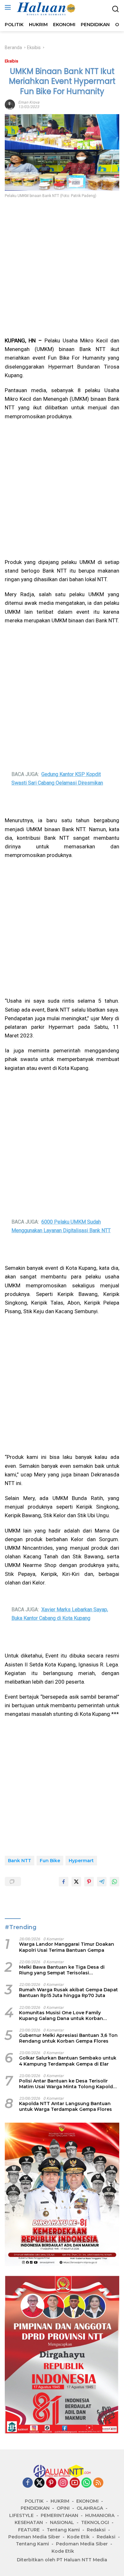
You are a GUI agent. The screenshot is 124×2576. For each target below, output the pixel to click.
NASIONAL (62, 2522)
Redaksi (96, 2530)
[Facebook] (28, 2483)
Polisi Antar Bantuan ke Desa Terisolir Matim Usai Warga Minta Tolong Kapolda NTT (67, 2084)
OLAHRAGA (90, 2508)
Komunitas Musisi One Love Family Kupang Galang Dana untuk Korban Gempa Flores (61, 2016)
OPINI (63, 2508)
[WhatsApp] (86, 2483)
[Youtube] (75, 2483)
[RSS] (98, 2483)
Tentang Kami (63, 2530)
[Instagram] (63, 2483)
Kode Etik (78, 2537)
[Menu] (9, 7)
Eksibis (11, 61)
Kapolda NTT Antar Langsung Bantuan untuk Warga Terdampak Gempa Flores (65, 2106)
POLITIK (34, 2501)
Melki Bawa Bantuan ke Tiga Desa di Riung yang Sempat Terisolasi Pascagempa (62, 1970)
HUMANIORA (100, 2515)
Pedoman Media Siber (34, 2537)
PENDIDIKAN (35, 2508)
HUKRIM (60, 2501)
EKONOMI (87, 2501)
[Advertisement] (62, 268)
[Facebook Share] (64, 1882)
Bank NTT (20, 1861)
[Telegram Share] (102, 1882)
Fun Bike (50, 1861)
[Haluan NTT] (46, 9)
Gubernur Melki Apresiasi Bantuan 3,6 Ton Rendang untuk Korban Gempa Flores (68, 2038)
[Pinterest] (51, 2483)
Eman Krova (29, 102)
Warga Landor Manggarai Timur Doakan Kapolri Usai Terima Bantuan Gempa (67, 1947)
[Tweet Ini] (76, 1882)
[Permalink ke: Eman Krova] (10, 104)
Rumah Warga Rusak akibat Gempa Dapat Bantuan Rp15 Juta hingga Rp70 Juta (69, 1993)
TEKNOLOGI (95, 2522)
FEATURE (29, 2530)
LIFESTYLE (21, 2515)
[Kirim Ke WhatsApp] (114, 1882)
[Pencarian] (116, 9)
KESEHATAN (29, 2522)
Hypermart (81, 1861)
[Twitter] (39, 2483)
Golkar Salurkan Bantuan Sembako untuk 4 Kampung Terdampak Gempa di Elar (68, 2061)
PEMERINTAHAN (59, 2515)
